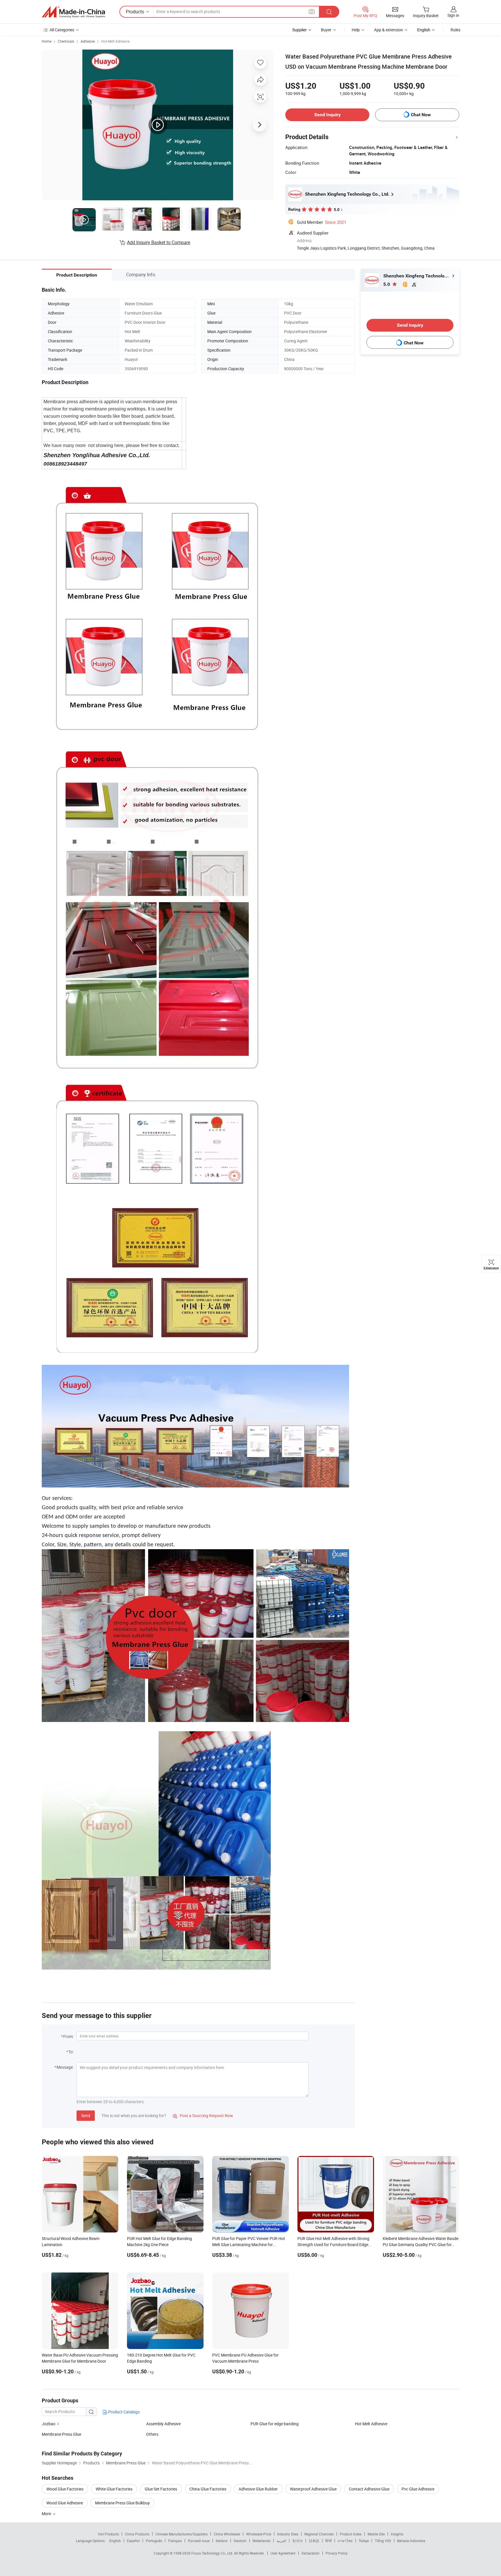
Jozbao (49, 2424)
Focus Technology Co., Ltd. (213, 2553)
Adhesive (88, 41)
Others (152, 2434)
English (115, 2541)
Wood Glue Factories (65, 2489)
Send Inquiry (327, 115)
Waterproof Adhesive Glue (313, 2489)
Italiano (222, 2541)
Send (86, 2116)
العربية (281, 2541)
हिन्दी (328, 2541)
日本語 (314, 2541)
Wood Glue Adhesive (65, 2503)
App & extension (389, 30)
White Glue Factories (114, 2489)
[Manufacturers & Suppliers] (73, 12)
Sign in (453, 15)
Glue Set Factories (161, 2489)
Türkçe (364, 2541)
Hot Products (108, 2534)
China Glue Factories (208, 2489)
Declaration (311, 2553)
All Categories (62, 30)
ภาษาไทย (345, 2541)
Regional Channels (319, 2534)
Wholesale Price (259, 2534)
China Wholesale (227, 2534)
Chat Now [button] (421, 115)
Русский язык (199, 2541)
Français (175, 2541)
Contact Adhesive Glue (369, 2489)
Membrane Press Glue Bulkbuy (122, 2503)
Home (47, 41)
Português (154, 2541)
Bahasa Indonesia (411, 2541)
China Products (137, 2534)
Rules (455, 30)
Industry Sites (288, 2534)
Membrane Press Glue (61, 2434)
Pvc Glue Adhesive (418, 2489)
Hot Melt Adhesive (371, 2424)
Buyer (326, 30)
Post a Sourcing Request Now (203, 2116)
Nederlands (262, 2541)
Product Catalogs (124, 2412)
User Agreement (283, 2553)
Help (356, 30)
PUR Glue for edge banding (275, 2424)
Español (133, 2541)
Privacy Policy (337, 2553)
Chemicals (66, 41)
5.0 (387, 284)
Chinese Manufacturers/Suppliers (181, 2534)
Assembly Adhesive (163, 2424)
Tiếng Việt (383, 2541)
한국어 (297, 2541)
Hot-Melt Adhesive (115, 41)
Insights (397, 2534)
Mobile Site (376, 2534)
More (47, 2514)
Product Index (351, 2534)
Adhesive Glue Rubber (258, 2489)
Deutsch (240, 2541)
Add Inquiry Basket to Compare (159, 242)
